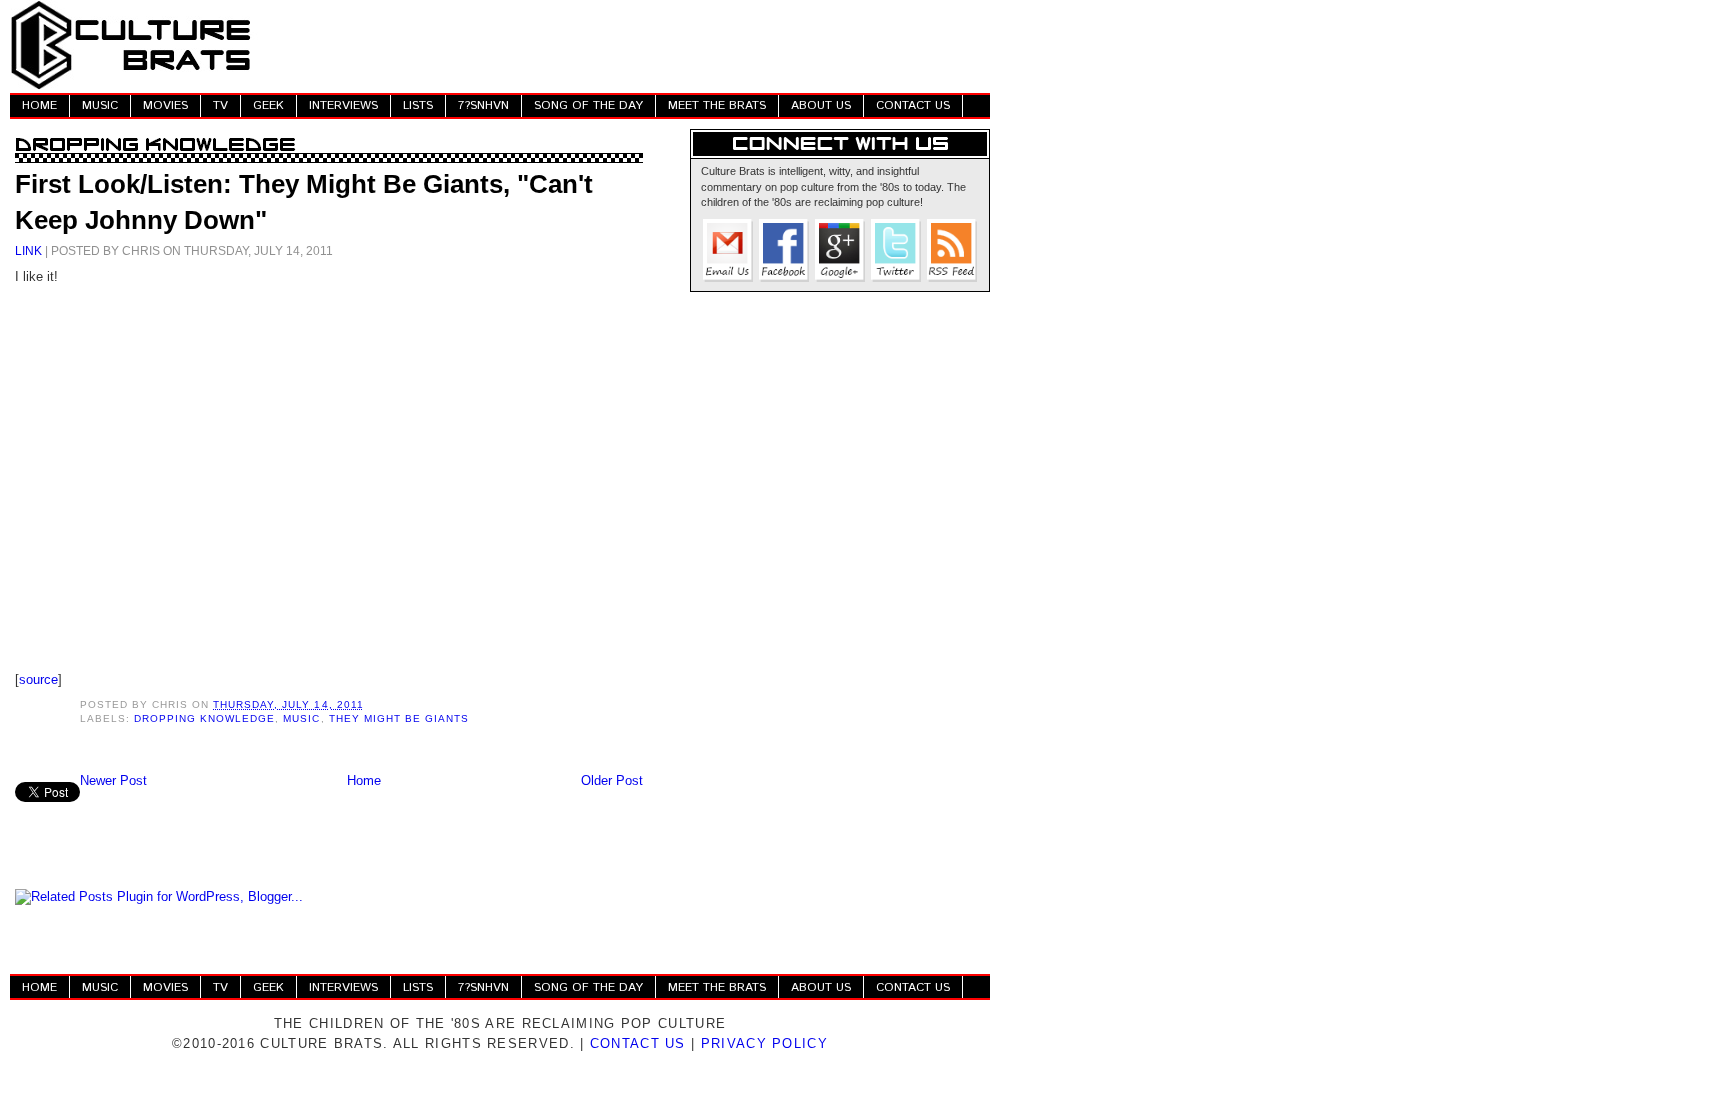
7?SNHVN (483, 105)
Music (301, 718)
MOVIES (165, 105)
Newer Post (113, 780)
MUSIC (100, 105)
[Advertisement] (626, 45)
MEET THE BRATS (717, 105)
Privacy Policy (764, 1043)
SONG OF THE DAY (588, 105)
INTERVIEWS (343, 105)
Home (364, 780)
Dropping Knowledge (204, 718)
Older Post (612, 780)
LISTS (418, 105)
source (38, 679)
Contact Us (638, 1043)
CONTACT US (913, 105)
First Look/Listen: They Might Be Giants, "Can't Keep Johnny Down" (304, 202)
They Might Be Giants (399, 718)
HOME (39, 105)
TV (220, 105)
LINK (28, 250)
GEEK (268, 105)
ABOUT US (821, 105)
